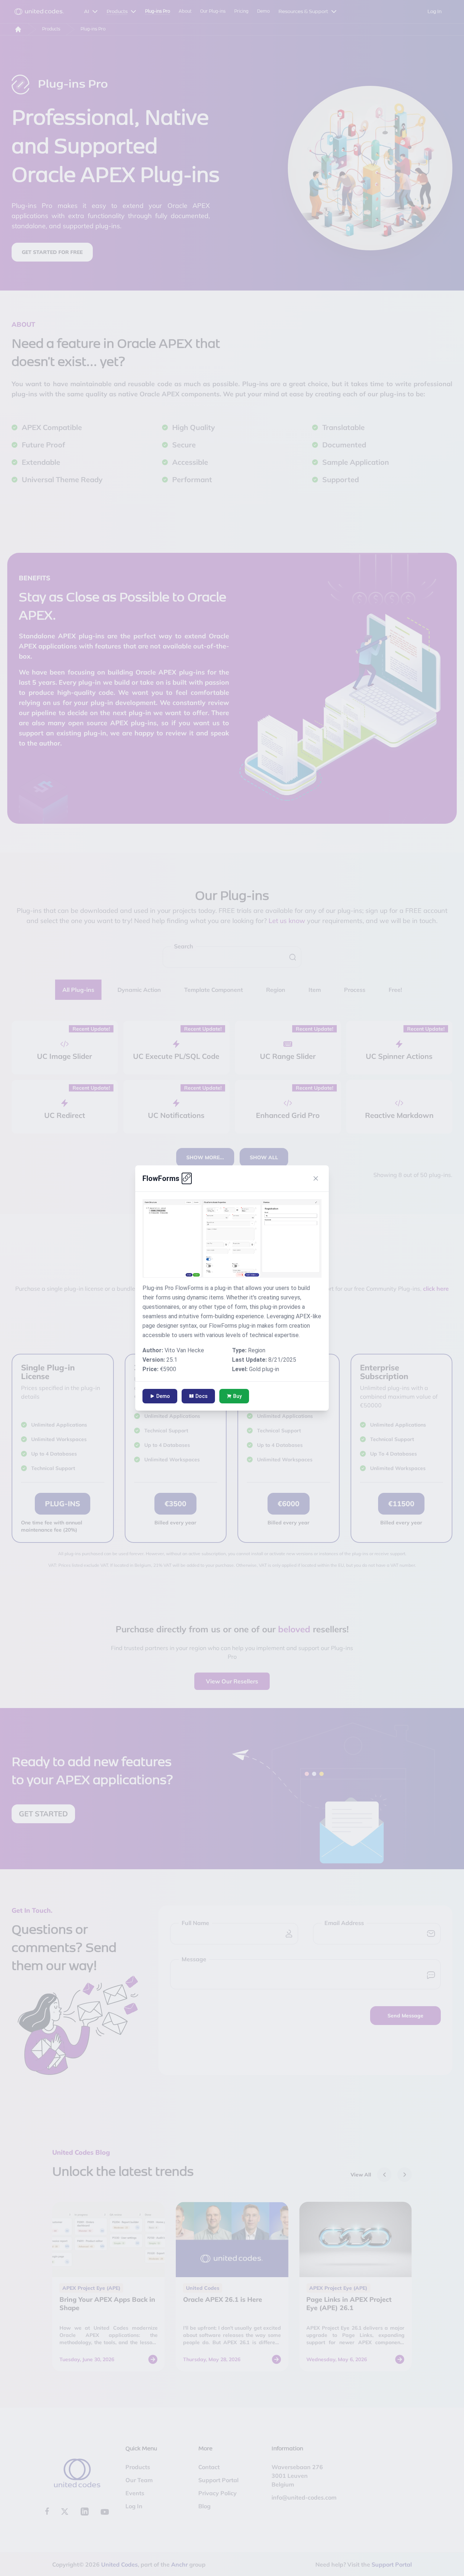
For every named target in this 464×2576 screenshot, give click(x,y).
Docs (202, 1396)
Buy (237, 1396)
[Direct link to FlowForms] (187, 1178)
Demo (163, 1396)
